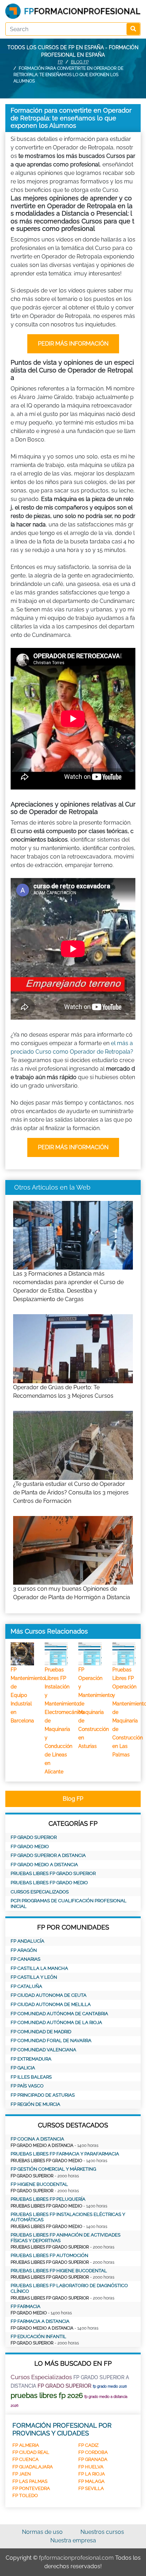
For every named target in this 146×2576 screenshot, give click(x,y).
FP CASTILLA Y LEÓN (34, 1977)
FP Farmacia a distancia (40, 2321)
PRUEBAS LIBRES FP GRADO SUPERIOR (53, 1873)
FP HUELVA (91, 2467)
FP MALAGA (91, 2481)
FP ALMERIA (26, 2445)
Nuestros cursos (102, 2532)
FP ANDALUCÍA (27, 1941)
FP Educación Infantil (38, 2336)
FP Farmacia (26, 2306)
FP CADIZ (88, 2445)
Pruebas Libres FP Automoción (49, 2255)
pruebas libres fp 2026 (47, 2395)
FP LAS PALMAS (30, 2481)
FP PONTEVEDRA (31, 2488)
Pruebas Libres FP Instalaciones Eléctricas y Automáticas (68, 2217)
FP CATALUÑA (26, 1986)
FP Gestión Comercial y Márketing (53, 2169)
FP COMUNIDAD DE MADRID (41, 2032)
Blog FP (80, 62)
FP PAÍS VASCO (27, 2086)
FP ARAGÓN (24, 1950)
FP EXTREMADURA (31, 2059)
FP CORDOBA (93, 2452)
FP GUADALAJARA (33, 2467)
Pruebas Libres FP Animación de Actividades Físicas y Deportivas (66, 2238)
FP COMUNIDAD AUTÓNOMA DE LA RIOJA (56, 2022)
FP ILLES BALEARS (31, 2077)
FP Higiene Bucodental (39, 2184)
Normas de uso (42, 2532)
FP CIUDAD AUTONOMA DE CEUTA (49, 1995)
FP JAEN (22, 2474)
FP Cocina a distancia (37, 2139)
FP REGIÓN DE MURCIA (35, 2104)
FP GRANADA (93, 2459)
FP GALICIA (23, 2068)
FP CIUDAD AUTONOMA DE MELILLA (51, 2004)
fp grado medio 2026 (110, 2386)
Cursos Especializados (40, 1892)
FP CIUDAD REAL (31, 2452)
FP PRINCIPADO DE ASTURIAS (43, 2095)
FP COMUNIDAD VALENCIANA (43, 2050)
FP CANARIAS (26, 1959)
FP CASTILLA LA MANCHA (39, 1968)
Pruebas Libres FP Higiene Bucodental (59, 2271)
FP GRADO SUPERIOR (34, 1837)
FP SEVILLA (91, 2488)
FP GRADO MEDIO (30, 1846)
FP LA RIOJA (92, 2474)
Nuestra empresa (73, 2540)
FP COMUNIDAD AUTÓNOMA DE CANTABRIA (59, 2014)
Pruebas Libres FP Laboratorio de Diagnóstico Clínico (69, 2288)
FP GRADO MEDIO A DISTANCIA (44, 1865)
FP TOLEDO (25, 2495)
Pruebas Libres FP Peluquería (48, 2199)
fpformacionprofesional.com (76, 2558)
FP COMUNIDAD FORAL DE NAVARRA (51, 2041)
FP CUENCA (26, 2459)
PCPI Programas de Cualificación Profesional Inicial (69, 1903)
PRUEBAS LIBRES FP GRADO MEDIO (49, 1883)
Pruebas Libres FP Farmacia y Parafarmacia (65, 2154)
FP (60, 62)
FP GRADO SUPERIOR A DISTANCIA (48, 1855)
